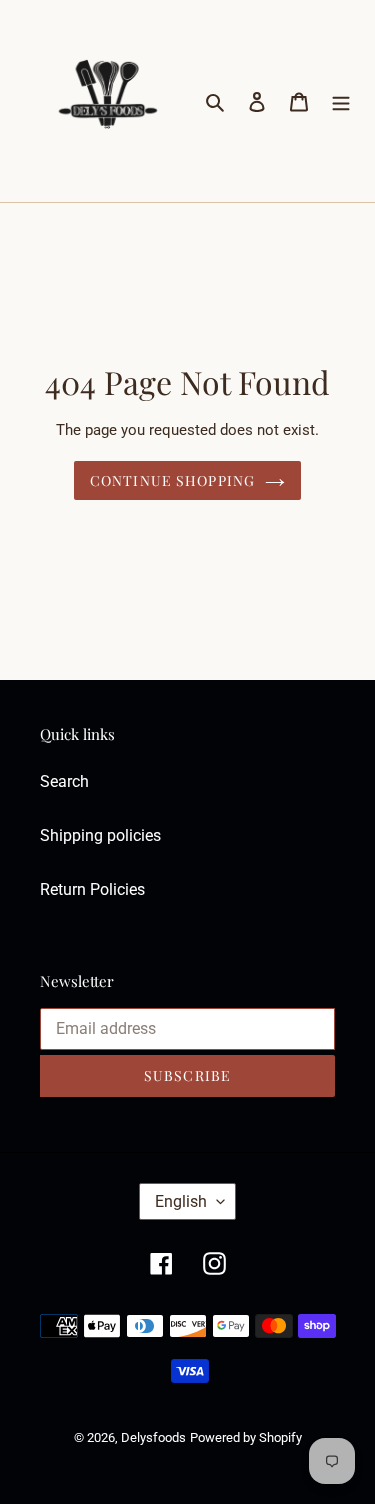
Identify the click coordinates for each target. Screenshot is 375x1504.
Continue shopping (172, 480)
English (181, 1201)
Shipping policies (100, 835)
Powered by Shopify (246, 1437)
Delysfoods (153, 1437)
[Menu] (341, 101)
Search (64, 781)
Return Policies (92, 889)
